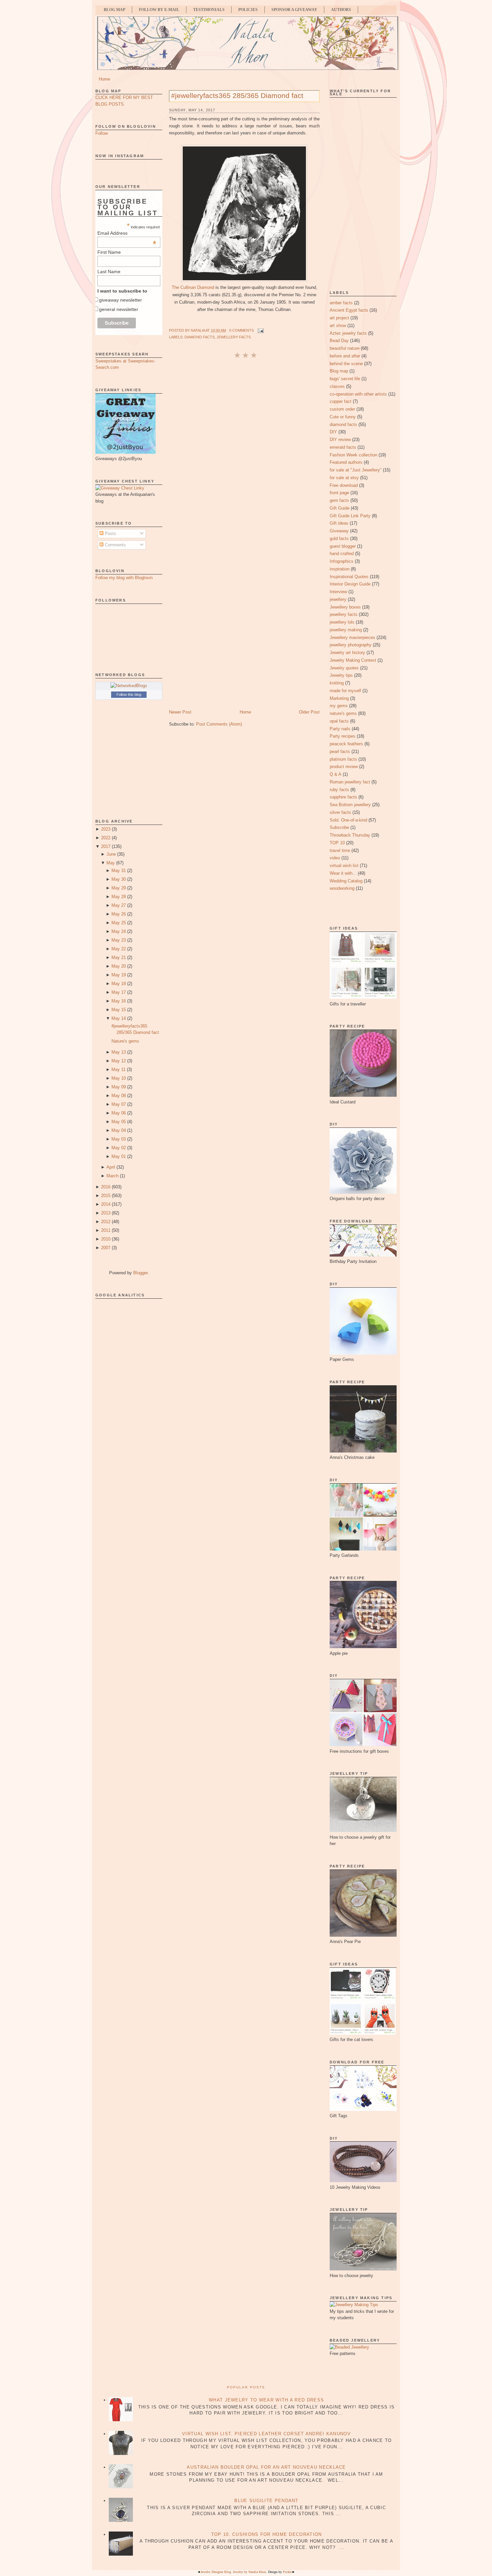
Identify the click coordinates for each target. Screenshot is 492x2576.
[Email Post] (260, 330)
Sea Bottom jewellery (350, 805)
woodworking (342, 888)
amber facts (341, 303)
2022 (106, 838)
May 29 (119, 888)
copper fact (341, 401)
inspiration (340, 569)
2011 (106, 1230)
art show (338, 326)
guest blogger (343, 546)
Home (104, 79)
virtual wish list (344, 866)
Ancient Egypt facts (349, 310)
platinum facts (343, 759)
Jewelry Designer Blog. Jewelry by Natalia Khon (233, 2572)
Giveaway (339, 531)
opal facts (339, 721)
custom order (342, 409)
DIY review (340, 440)
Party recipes (343, 736)
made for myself (345, 691)
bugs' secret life (345, 379)
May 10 (119, 1078)
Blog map (339, 371)
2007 (106, 1248)
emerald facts (343, 447)
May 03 (119, 1139)
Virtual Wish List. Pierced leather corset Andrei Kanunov (266, 2434)
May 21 (119, 957)
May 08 (119, 1096)
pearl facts (340, 752)
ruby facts (339, 790)
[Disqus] (244, 448)
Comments (115, 545)
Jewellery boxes (345, 607)
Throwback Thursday (350, 835)
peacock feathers (346, 744)
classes (337, 386)
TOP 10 (337, 843)
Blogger (140, 1273)
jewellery (338, 599)
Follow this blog (129, 694)
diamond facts (199, 337)
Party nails (340, 729)
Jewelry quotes (344, 668)
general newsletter (119, 309)
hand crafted (342, 554)
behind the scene (346, 364)
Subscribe (339, 827)
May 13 (119, 1052)
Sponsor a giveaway (294, 10)
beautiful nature (345, 348)
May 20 (119, 966)
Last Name (109, 272)
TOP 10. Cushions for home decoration (267, 2534)
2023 (106, 829)
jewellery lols (342, 622)
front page (339, 493)
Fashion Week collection (353, 455)
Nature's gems (125, 1041)
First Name (109, 252)
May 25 (119, 923)
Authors (341, 10)
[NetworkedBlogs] (129, 686)
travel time (340, 850)
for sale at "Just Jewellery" (356, 470)
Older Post (309, 712)
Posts (110, 533)
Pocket (287, 2572)
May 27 (119, 905)
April (111, 1167)
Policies (248, 10)
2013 (106, 1213)
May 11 (118, 1069)
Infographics (342, 561)
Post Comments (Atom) (219, 724)
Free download (344, 485)
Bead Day (339, 341)
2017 (106, 846)
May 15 (119, 1010)
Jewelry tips (341, 675)
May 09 (119, 1087)
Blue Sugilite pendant (266, 2501)
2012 (106, 1222)
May (111, 863)
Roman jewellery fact (350, 782)
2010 (106, 1239)
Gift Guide (340, 508)
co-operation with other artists (358, 394)
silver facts (340, 812)
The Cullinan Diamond (193, 287)
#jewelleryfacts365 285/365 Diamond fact (237, 95)
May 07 (119, 1104)
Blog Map (114, 10)
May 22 (119, 949)
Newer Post (180, 712)
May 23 (119, 940)
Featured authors (346, 462)
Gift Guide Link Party (350, 516)
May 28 (119, 897)
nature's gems (343, 713)
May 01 (119, 1156)
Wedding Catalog (346, 881)
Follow (102, 133)
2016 (106, 1187)
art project (339, 318)
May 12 (119, 1061)
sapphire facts (343, 797)
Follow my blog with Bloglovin (124, 578)
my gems (339, 706)
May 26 (119, 914)
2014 (106, 1204)
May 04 (119, 1130)
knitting (337, 683)
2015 (106, 1196)
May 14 (119, 1018)
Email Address (127, 233)
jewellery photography (351, 645)
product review (344, 767)
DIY (333, 432)
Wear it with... (343, 873)
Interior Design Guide (350, 584)
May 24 (119, 931)
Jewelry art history (347, 653)
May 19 (119, 975)
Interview (338, 592)
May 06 (119, 1113)
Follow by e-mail (159, 10)
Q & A (336, 774)
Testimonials (209, 10)
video (335, 858)
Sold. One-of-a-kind (348, 820)
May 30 (119, 879)
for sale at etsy (344, 478)
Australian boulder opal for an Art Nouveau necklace (266, 2467)
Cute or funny (343, 417)
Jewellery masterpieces (352, 637)
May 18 (119, 984)
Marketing (339, 698)
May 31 (119, 871)
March (112, 1176)
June (111, 854)
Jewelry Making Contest (353, 660)
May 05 (119, 1122)
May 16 (119, 1001)
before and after (345, 356)
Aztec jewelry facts (348, 333)
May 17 (119, 992)
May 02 (119, 1148)
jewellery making (346, 630)
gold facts (339, 539)
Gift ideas (339, 523)
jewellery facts (234, 337)
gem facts (339, 500)
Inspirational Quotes (349, 577)
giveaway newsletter (120, 300)
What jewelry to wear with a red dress (266, 2400)
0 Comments (241, 330)
